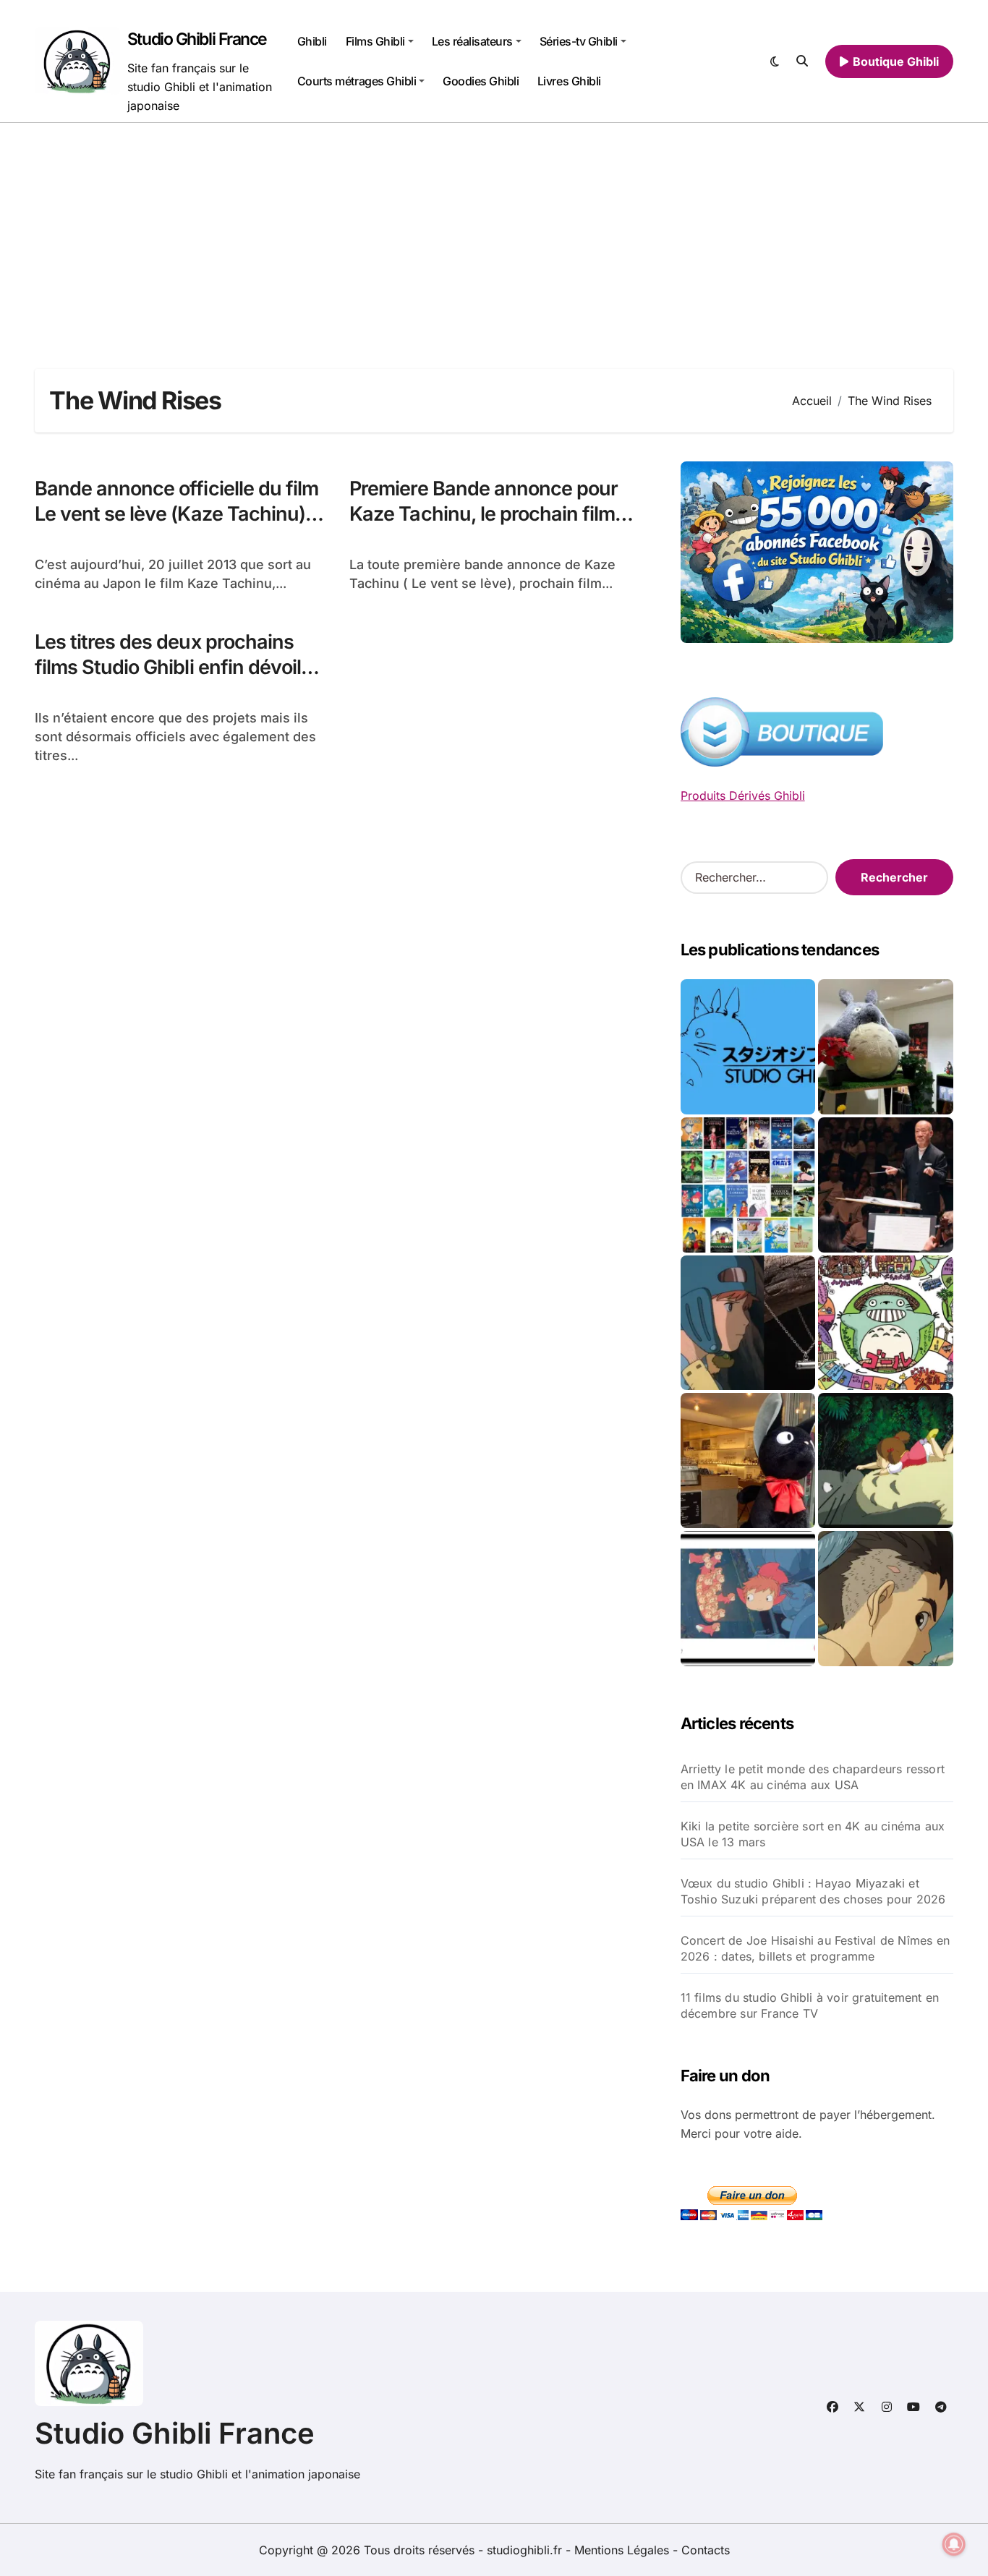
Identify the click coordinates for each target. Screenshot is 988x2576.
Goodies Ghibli (481, 81)
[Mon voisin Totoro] (886, 1460)
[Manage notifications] (954, 2544)
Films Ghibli (375, 41)
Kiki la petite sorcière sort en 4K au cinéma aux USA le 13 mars (813, 1834)
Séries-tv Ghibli (579, 41)
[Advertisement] (494, 231)
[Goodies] (748, 1599)
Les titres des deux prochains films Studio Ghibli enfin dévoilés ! (178, 667)
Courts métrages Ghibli (357, 81)
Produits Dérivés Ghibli (743, 796)
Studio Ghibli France (197, 39)
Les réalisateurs (472, 41)
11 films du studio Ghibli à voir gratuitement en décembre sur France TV (810, 2005)
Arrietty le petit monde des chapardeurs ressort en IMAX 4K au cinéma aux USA (813, 1777)
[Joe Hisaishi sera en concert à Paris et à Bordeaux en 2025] (886, 1185)
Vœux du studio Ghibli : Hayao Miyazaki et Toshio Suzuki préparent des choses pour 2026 (813, 1891)
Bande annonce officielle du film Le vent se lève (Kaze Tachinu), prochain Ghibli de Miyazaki (176, 514)
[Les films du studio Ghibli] (748, 1047)
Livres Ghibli (569, 81)
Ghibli (312, 41)
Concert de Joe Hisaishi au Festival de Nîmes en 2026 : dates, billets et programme (815, 1948)
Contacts (706, 2550)
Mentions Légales (623, 2550)
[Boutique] (748, 1185)
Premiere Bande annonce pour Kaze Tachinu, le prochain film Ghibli (484, 514)
